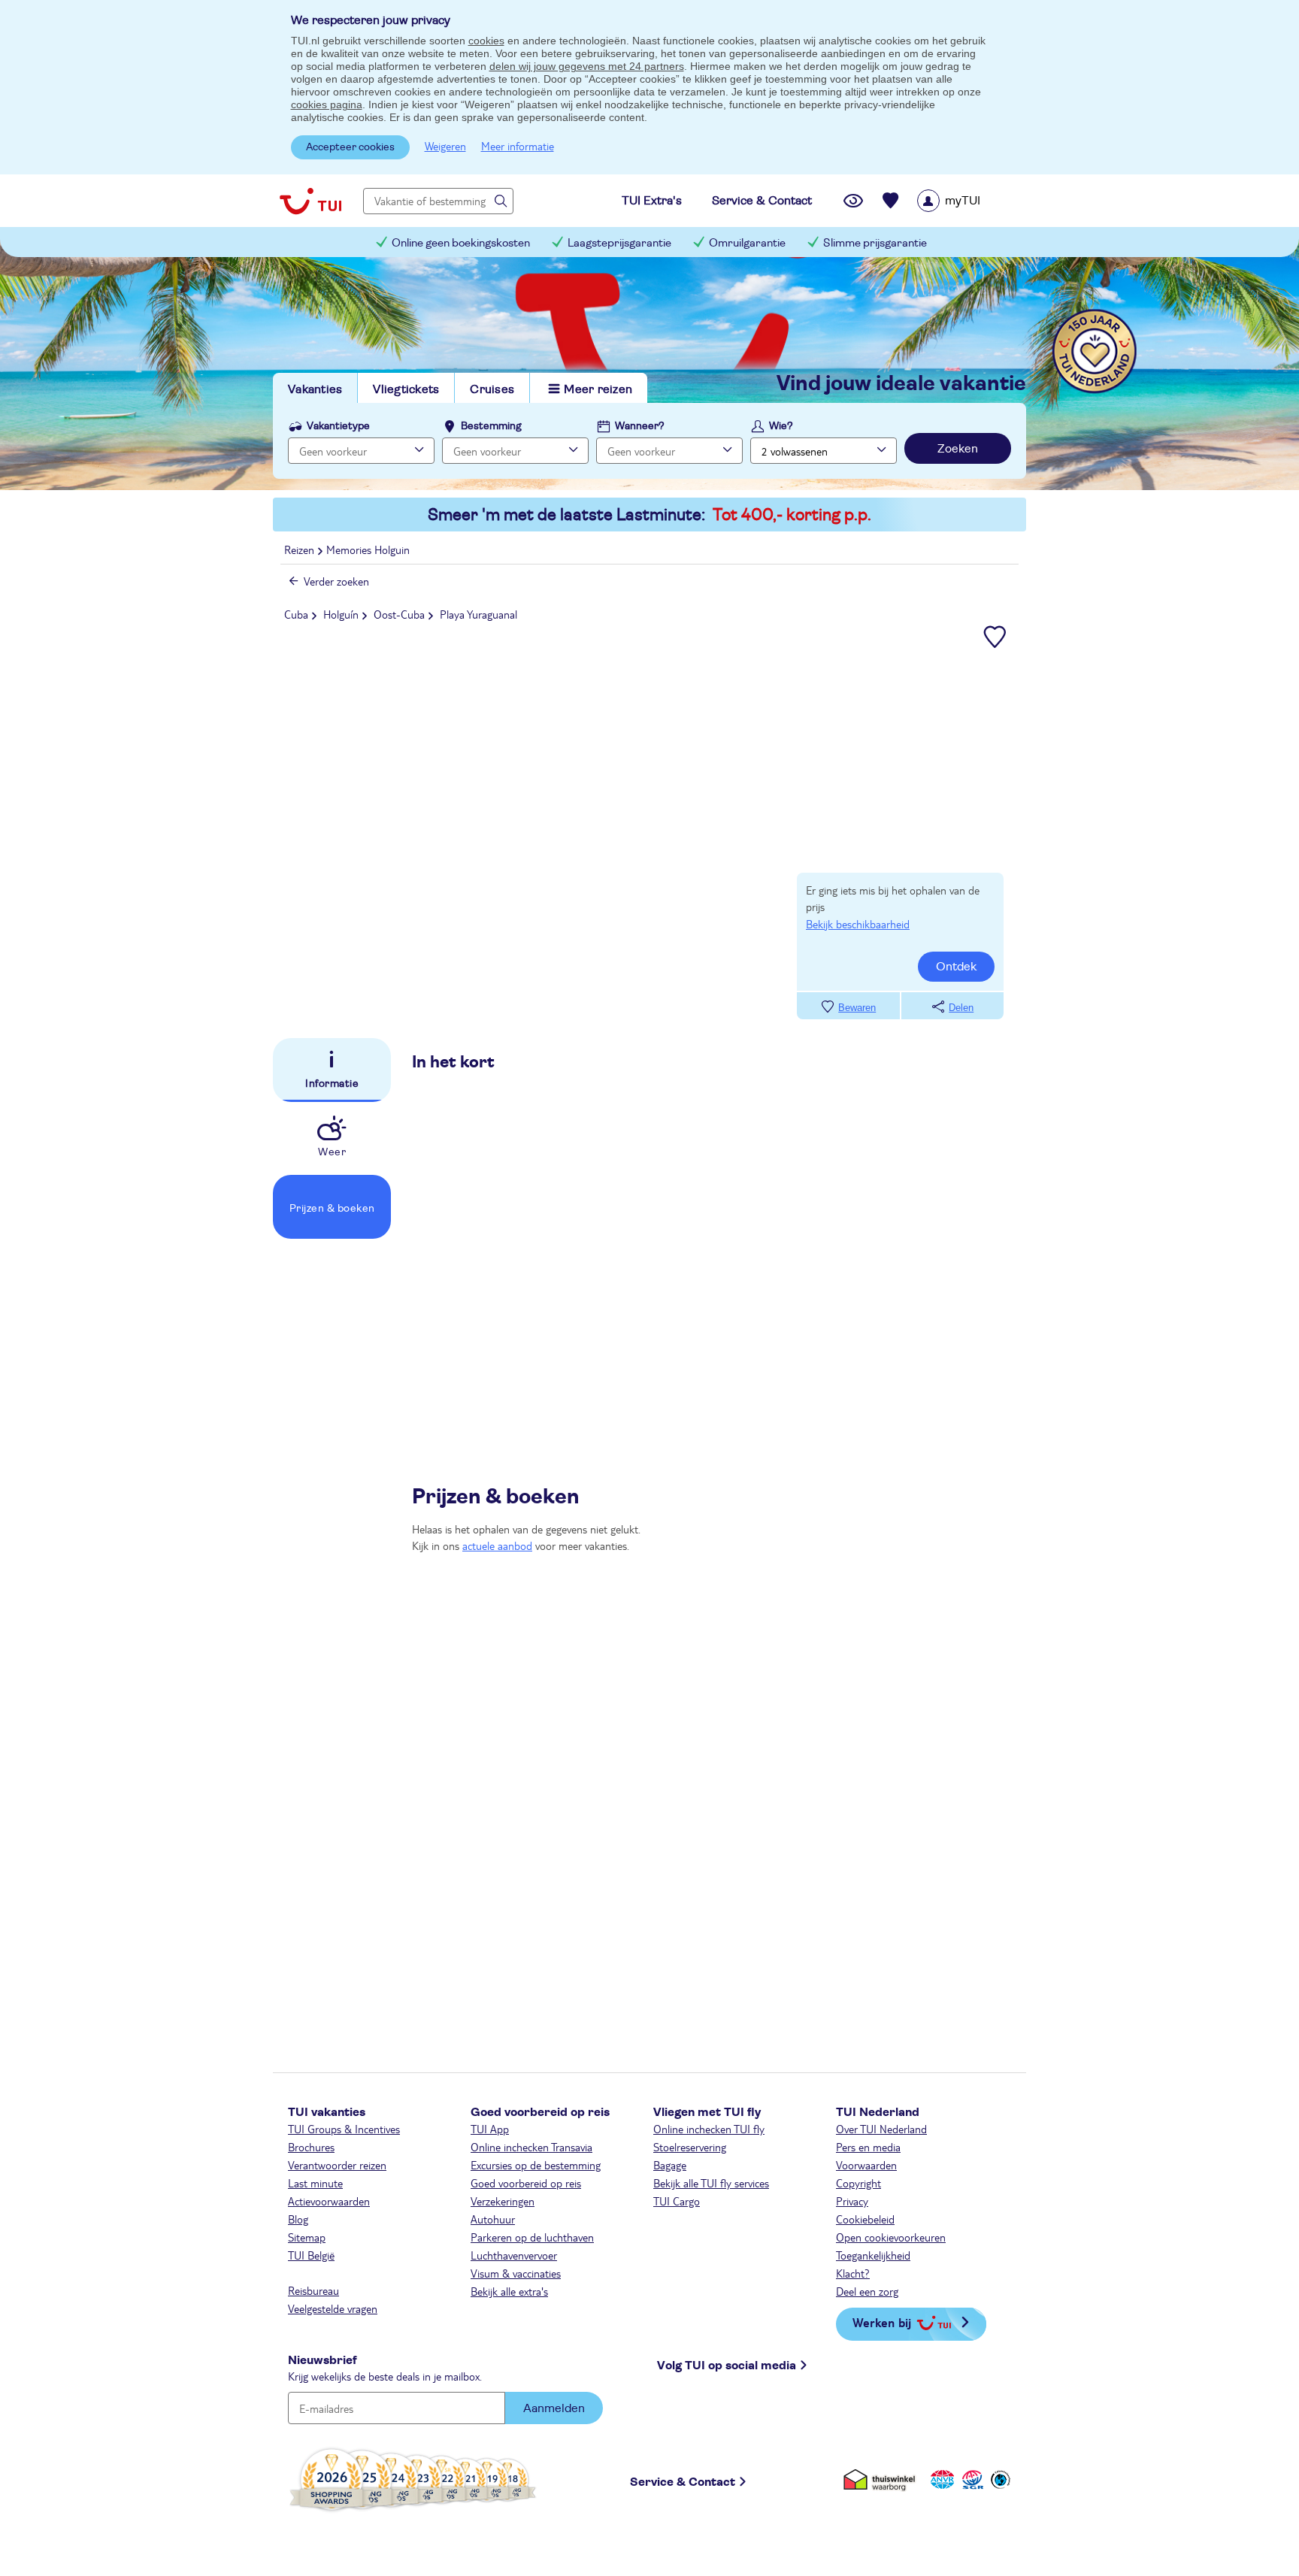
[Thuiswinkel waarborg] (882, 2479)
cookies (486, 41)
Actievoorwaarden (329, 2201)
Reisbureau (313, 2290)
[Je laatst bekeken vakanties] (853, 201)
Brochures (311, 2147)
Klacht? (853, 2273)
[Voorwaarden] (970, 2479)
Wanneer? (640, 426)
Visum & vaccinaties (516, 2273)
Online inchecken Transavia (531, 2147)
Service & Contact (683, 2482)
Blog (298, 2219)
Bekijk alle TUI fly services (711, 2183)
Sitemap (307, 2237)
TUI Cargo (677, 2201)
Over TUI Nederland (881, 2129)
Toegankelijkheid (873, 2255)
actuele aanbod (497, 1545)
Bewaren (857, 1008)
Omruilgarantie (747, 243)
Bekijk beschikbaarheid (858, 924)
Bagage (670, 2165)
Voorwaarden (866, 2165)
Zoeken (958, 449)
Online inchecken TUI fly (709, 2129)
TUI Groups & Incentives (344, 2129)
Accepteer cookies (350, 147)
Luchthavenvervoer (514, 2255)
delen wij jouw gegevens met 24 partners (587, 66)
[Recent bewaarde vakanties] (891, 201)
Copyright (858, 2183)
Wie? (781, 426)
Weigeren (445, 146)
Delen (961, 1008)
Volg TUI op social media (727, 2366)
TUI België (311, 2255)
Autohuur (493, 2219)
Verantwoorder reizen (337, 2165)
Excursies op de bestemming (536, 2165)
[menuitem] (968, 201)
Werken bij (882, 2322)
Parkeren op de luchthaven (532, 2237)
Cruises (492, 389)
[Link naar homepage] (310, 201)
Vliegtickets (406, 389)
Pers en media (868, 2147)
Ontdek (956, 967)
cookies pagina (327, 104)
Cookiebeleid (865, 2219)
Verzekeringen (503, 2201)
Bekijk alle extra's (509, 2291)
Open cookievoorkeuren (891, 2237)
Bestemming (491, 426)
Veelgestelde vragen (333, 2308)
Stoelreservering (690, 2147)
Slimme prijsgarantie (875, 243)
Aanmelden (554, 2408)
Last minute (315, 2183)
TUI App (490, 2129)
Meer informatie (518, 146)
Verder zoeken (336, 581)
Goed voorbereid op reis (526, 2183)
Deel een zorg (867, 2291)
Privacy (852, 2201)
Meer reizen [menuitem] (598, 389)
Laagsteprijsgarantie (619, 243)
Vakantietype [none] (338, 426)
